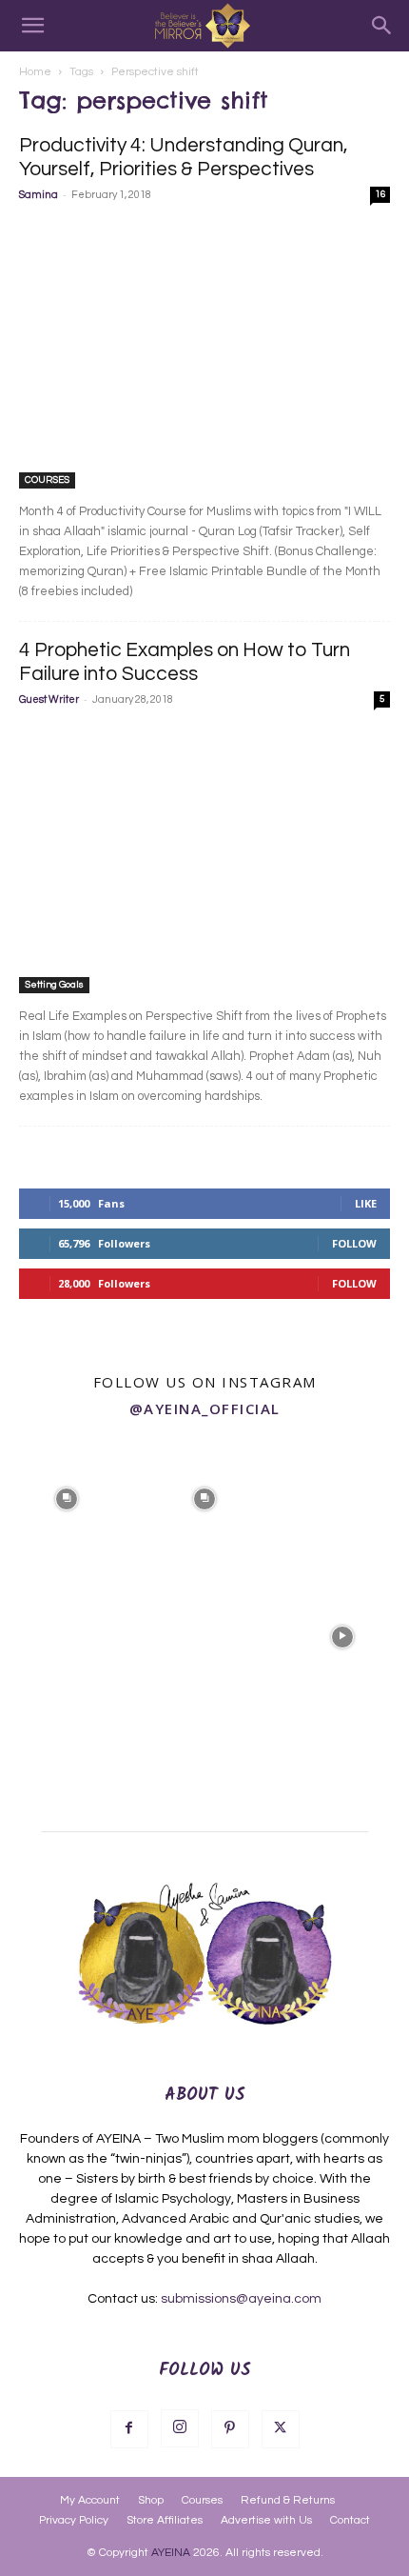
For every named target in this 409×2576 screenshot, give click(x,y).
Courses (202, 2500)
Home (35, 72)
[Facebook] (129, 2429)
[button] (32, 26)
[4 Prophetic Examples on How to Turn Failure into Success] (204, 859)
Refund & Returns (288, 2500)
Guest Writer (49, 699)
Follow (354, 1243)
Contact (350, 2520)
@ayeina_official (205, 1408)
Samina (39, 195)
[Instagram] (180, 2428)
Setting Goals (54, 985)
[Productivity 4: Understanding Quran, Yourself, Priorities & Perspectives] (204, 354)
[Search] (382, 26)
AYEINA (171, 2553)
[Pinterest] (230, 2429)
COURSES (47, 480)
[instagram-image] (67, 1498)
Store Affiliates (165, 2520)
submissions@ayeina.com (241, 2299)
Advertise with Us (266, 2520)
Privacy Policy (74, 2520)
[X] (281, 2429)
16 (380, 194)
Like (366, 1203)
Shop (151, 2500)
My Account (90, 2500)
